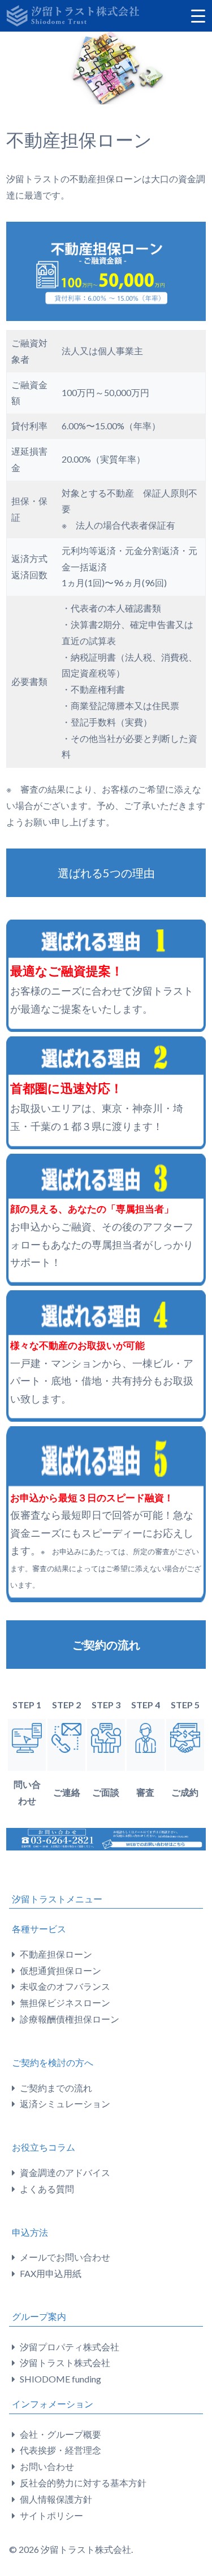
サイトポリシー (51, 2515)
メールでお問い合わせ (65, 2257)
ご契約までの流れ (56, 2088)
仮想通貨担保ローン (60, 1970)
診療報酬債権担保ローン (70, 2019)
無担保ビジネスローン (65, 2003)
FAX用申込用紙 (51, 2273)
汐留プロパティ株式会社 (70, 2347)
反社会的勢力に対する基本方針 (83, 2483)
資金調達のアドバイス (65, 2172)
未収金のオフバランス (65, 1986)
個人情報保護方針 (56, 2499)
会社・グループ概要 (60, 2434)
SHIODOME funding (60, 2379)
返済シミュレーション (65, 2104)
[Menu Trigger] (198, 15)
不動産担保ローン (56, 1954)
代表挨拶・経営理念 (60, 2450)
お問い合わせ (47, 2466)
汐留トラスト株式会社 (65, 2362)
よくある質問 (47, 2189)
